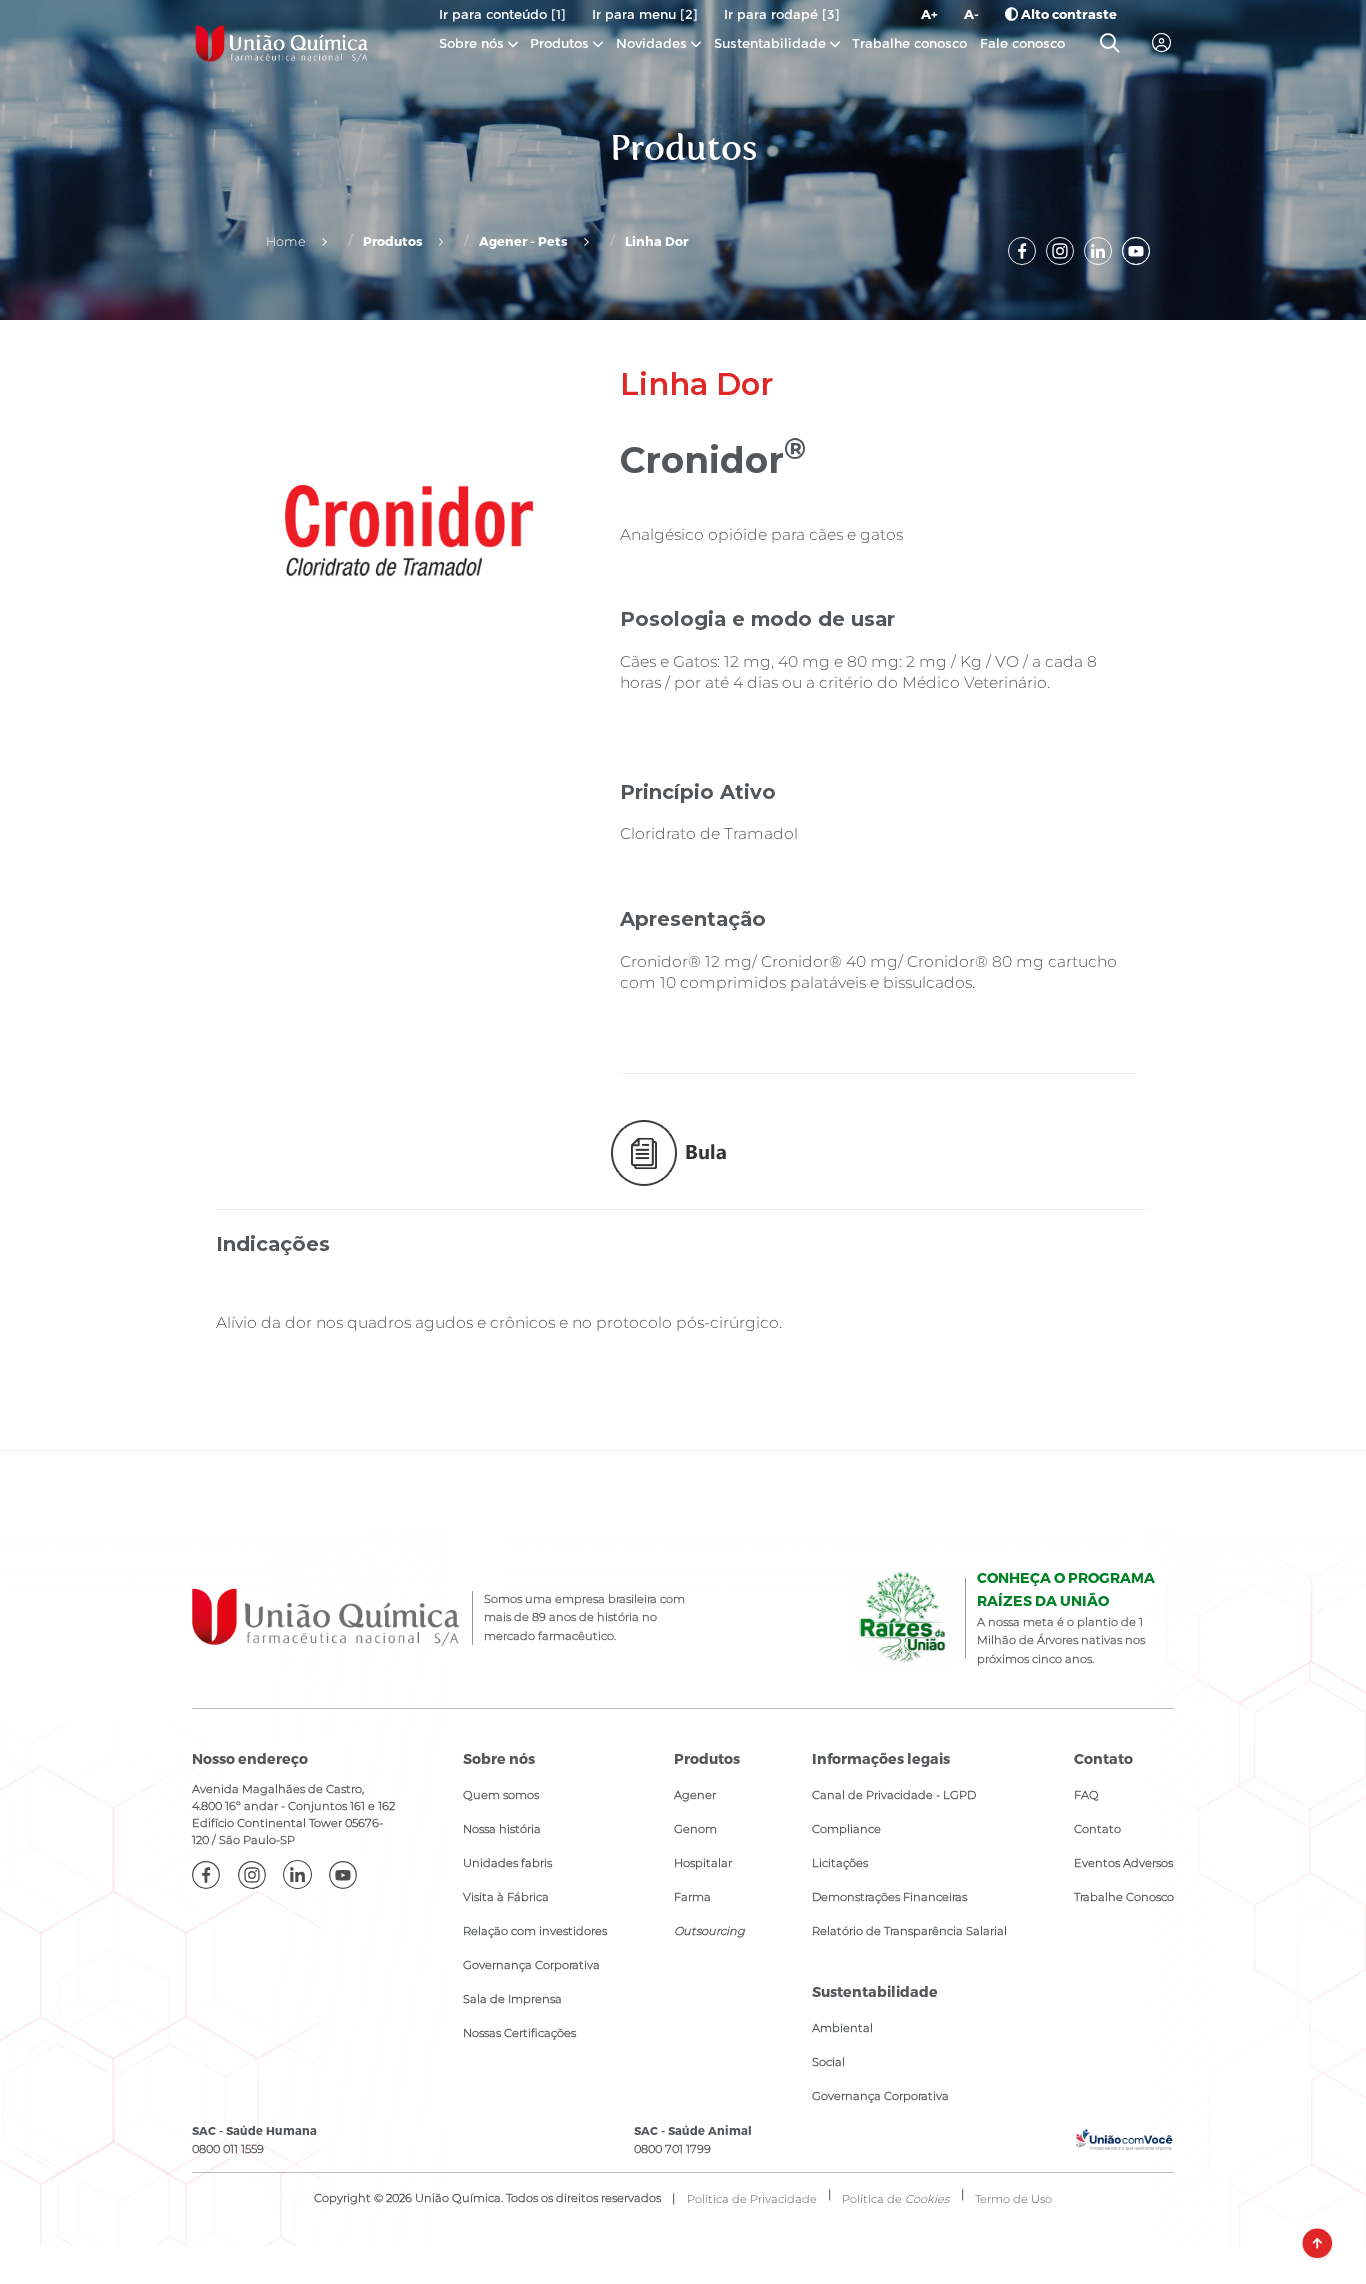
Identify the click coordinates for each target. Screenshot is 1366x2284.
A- (971, 14)
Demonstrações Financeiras (889, 1897)
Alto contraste (1067, 14)
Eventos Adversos (1123, 1863)
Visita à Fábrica (506, 1897)
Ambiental (842, 2028)
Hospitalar (703, 1863)
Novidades (653, 43)
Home (286, 241)
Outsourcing (709, 1931)
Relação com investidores (535, 1931)
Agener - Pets (523, 240)
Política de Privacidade (752, 2199)
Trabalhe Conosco (1124, 1897)
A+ (929, 14)
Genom (695, 1829)
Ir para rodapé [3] (782, 14)
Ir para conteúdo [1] (502, 14)
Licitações (840, 1863)
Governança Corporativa (531, 1965)
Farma (692, 1897)
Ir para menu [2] (645, 14)
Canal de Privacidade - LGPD (894, 1795)
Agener (695, 1795)
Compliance (846, 1829)
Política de (895, 2199)
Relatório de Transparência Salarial (909, 1931)
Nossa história (502, 1829)
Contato (1097, 1829)
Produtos (559, 43)
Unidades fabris (507, 1863)
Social (828, 2062)
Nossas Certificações (519, 2033)
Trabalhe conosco (909, 43)
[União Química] (282, 43)
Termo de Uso (1013, 2199)
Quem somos (501, 1795)
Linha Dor (656, 240)
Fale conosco (1022, 43)
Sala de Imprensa (512, 1999)
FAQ (1086, 1795)
